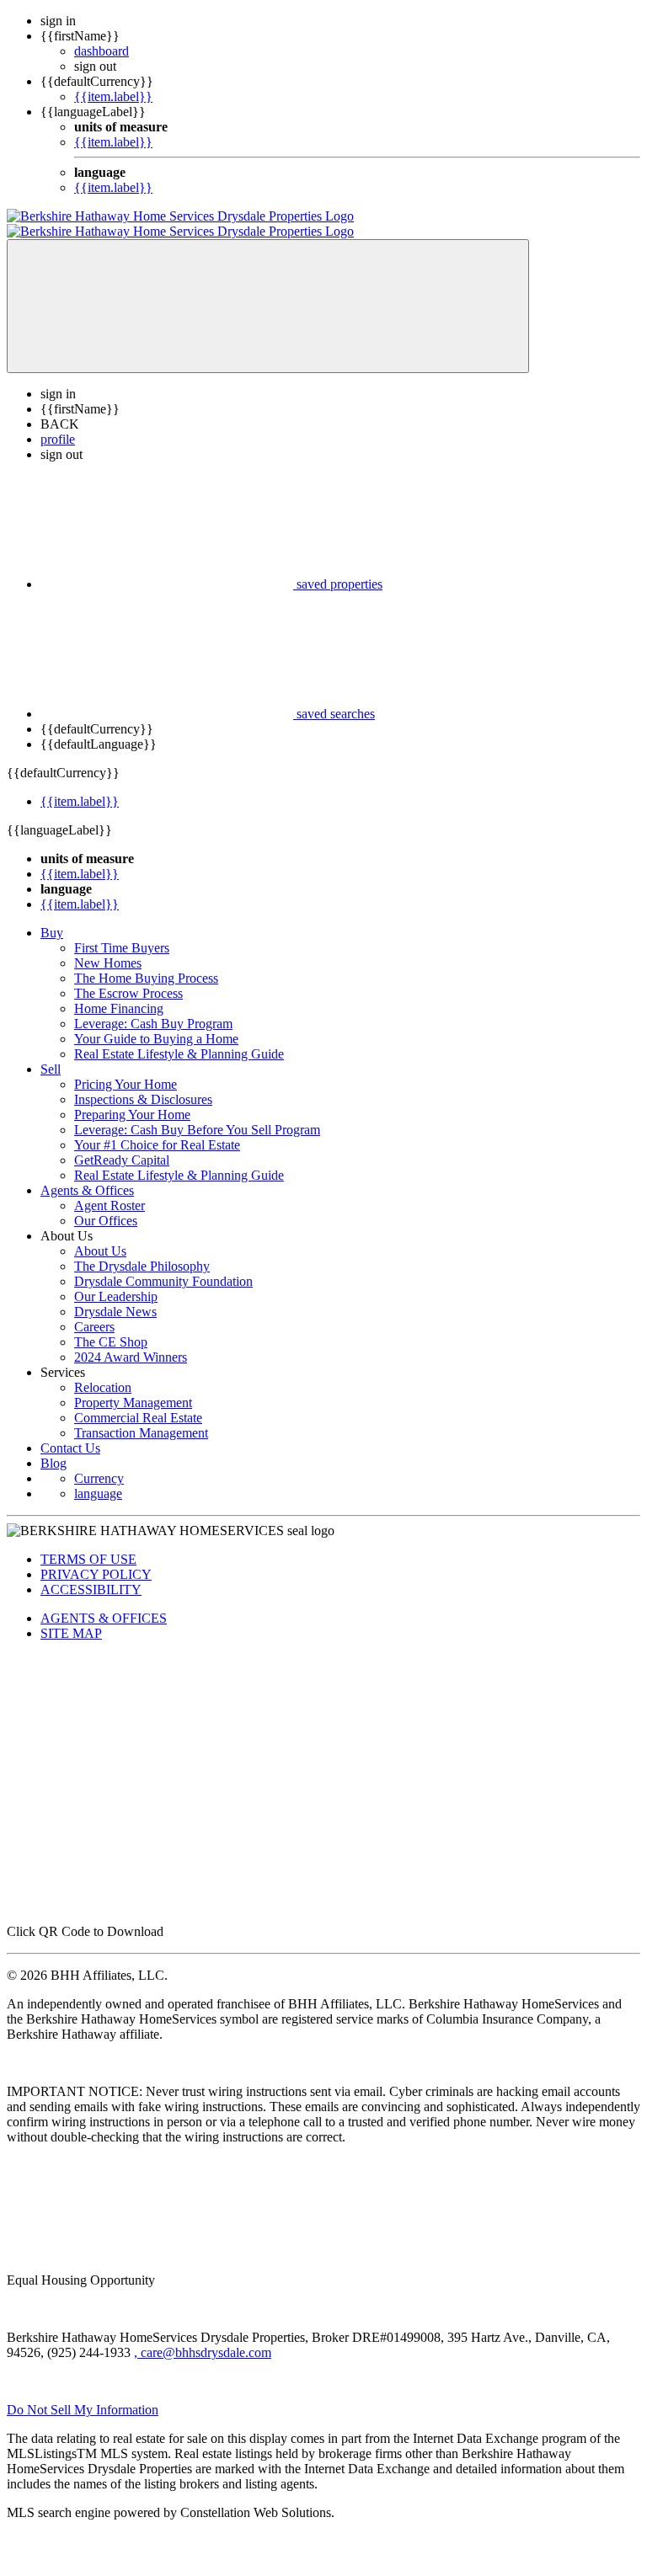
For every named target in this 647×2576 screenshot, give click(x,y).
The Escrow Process (128, 978)
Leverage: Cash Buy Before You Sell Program (197, 1115)
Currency (99, 1463)
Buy (52, 917)
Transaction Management (141, 1418)
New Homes (108, 948)
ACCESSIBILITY (91, 1574)
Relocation (103, 1372)
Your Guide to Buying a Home (156, 1024)
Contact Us (70, 1433)
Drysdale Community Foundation (163, 1266)
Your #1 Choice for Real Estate (157, 1130)
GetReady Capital (122, 1145)
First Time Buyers (122, 933)
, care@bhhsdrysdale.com (203, 2337)
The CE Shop (111, 1327)
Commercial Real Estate (138, 1403)
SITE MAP (71, 1618)
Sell (51, 1054)
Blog (53, 1448)
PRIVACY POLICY (96, 1559)
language (98, 1478)
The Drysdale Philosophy (142, 1251)
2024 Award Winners (131, 1342)
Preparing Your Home (132, 1099)
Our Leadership (116, 1281)
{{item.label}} (113, 96)
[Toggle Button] (268, 291)
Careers (94, 1312)
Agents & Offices (87, 1175)
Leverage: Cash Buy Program (153, 1008)
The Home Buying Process (146, 963)
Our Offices (106, 1205)
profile (58, 424)
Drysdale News (115, 1296)
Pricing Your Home (126, 1069)
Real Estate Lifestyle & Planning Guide (179, 1039)
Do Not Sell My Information (83, 2395)
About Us (100, 1236)
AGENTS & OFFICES (104, 1603)
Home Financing (119, 993)
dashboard (102, 51)
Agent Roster (110, 1190)
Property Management (133, 1387)
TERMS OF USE (88, 1544)
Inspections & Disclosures (143, 1084)
